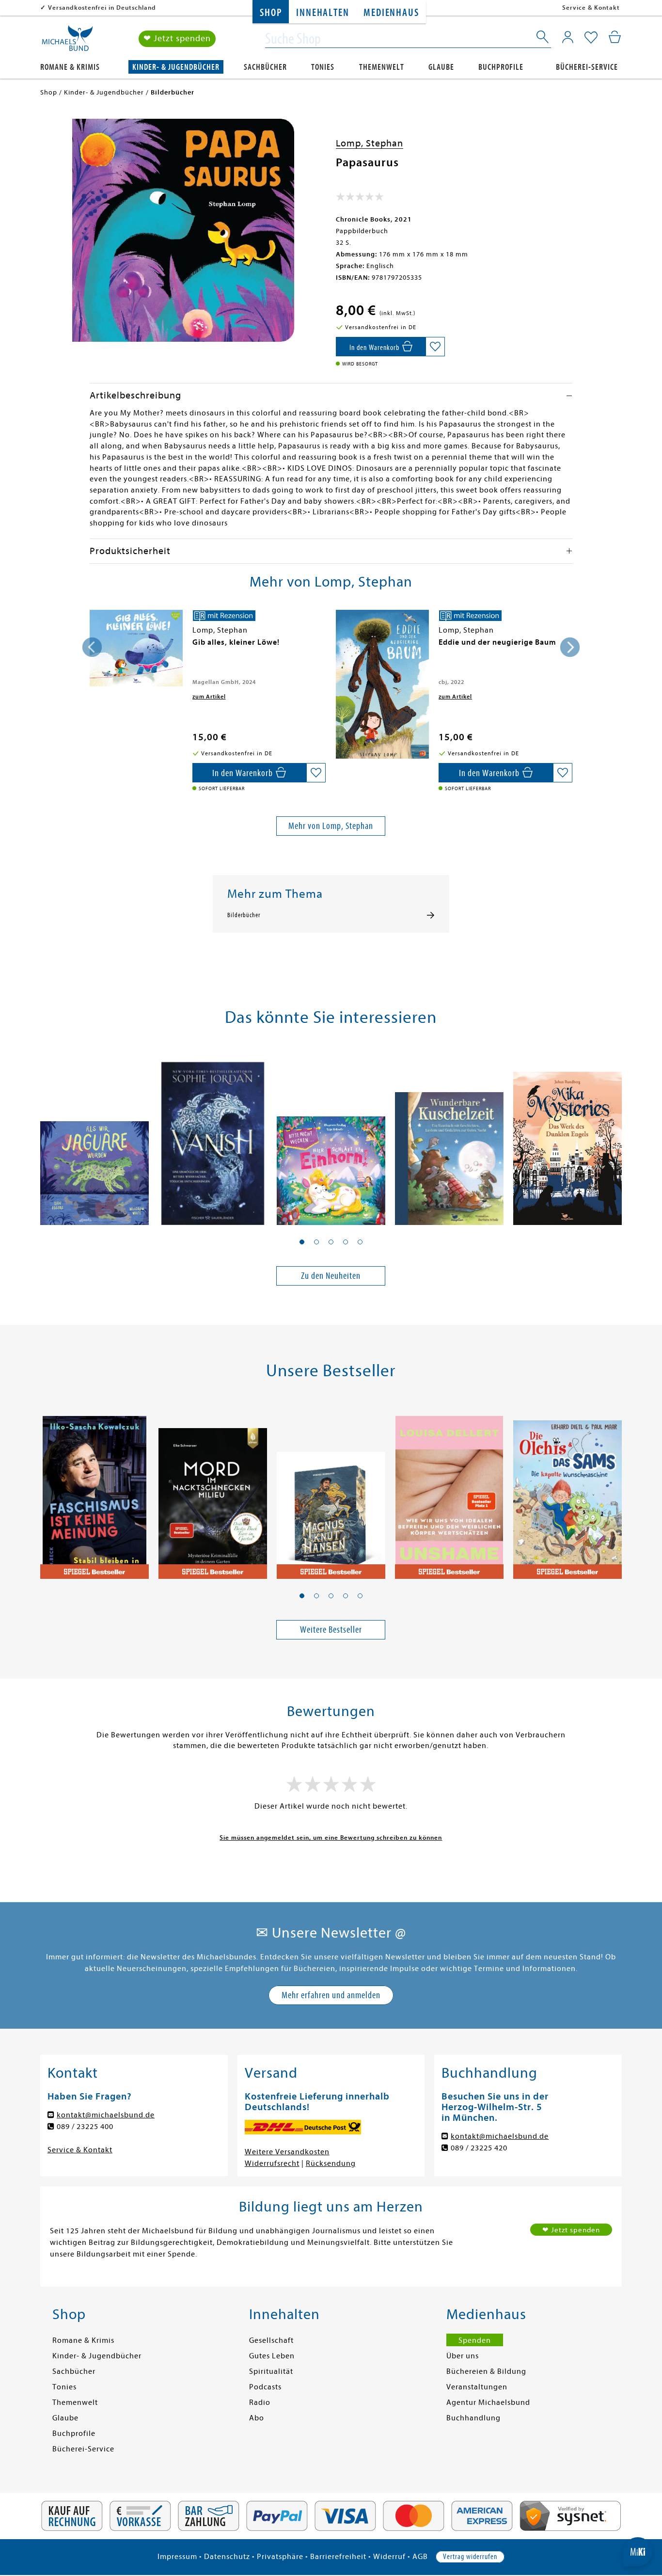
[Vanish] (213, 1138)
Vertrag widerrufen (470, 2557)
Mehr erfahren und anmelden (331, 1995)
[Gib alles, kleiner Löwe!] (136, 648)
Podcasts (265, 2387)
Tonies (323, 67)
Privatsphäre (280, 2557)
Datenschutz (227, 2557)
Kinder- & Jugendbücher (176, 67)
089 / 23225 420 (479, 2148)
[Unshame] (449, 1492)
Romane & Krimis (70, 67)
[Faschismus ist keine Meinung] (95, 1492)
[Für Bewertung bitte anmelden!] (360, 199)
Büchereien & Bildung (486, 2371)
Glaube (441, 67)
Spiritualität (271, 2371)
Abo (257, 2418)
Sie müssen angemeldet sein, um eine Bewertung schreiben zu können (331, 1837)
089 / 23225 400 (85, 2127)
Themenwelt (382, 67)
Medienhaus (391, 13)
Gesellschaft (271, 2340)
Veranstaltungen (477, 2387)
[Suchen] (543, 39)
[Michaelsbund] (67, 42)
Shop (271, 13)
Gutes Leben (272, 2356)
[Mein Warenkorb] (615, 37)
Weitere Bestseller (331, 1630)
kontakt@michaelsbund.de (106, 2115)
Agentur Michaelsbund (488, 2402)
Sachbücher (265, 67)
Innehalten (323, 13)
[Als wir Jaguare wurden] (95, 1138)
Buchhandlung (473, 2418)
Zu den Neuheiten (331, 1276)
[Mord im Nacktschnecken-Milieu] (213, 1492)
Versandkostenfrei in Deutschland (102, 8)
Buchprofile (501, 67)
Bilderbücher (244, 915)
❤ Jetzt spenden (177, 39)
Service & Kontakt (591, 8)
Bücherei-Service (587, 67)
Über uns (463, 2356)
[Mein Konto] (568, 37)
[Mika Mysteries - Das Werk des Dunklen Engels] (567, 1138)
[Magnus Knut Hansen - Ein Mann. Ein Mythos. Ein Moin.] (331, 1492)
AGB (420, 2557)
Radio (260, 2402)
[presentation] (92, 647)
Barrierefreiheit (338, 2557)
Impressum (177, 2557)
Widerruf (389, 2557)
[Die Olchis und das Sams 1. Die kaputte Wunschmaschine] (567, 1492)
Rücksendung (331, 2163)
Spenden (475, 2340)
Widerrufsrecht (272, 2163)
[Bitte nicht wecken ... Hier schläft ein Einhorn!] (331, 1138)
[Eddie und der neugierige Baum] (382, 684)
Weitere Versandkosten (287, 2152)
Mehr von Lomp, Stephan (331, 826)
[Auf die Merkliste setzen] (435, 347)
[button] (302, 1242)
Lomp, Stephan (370, 143)
